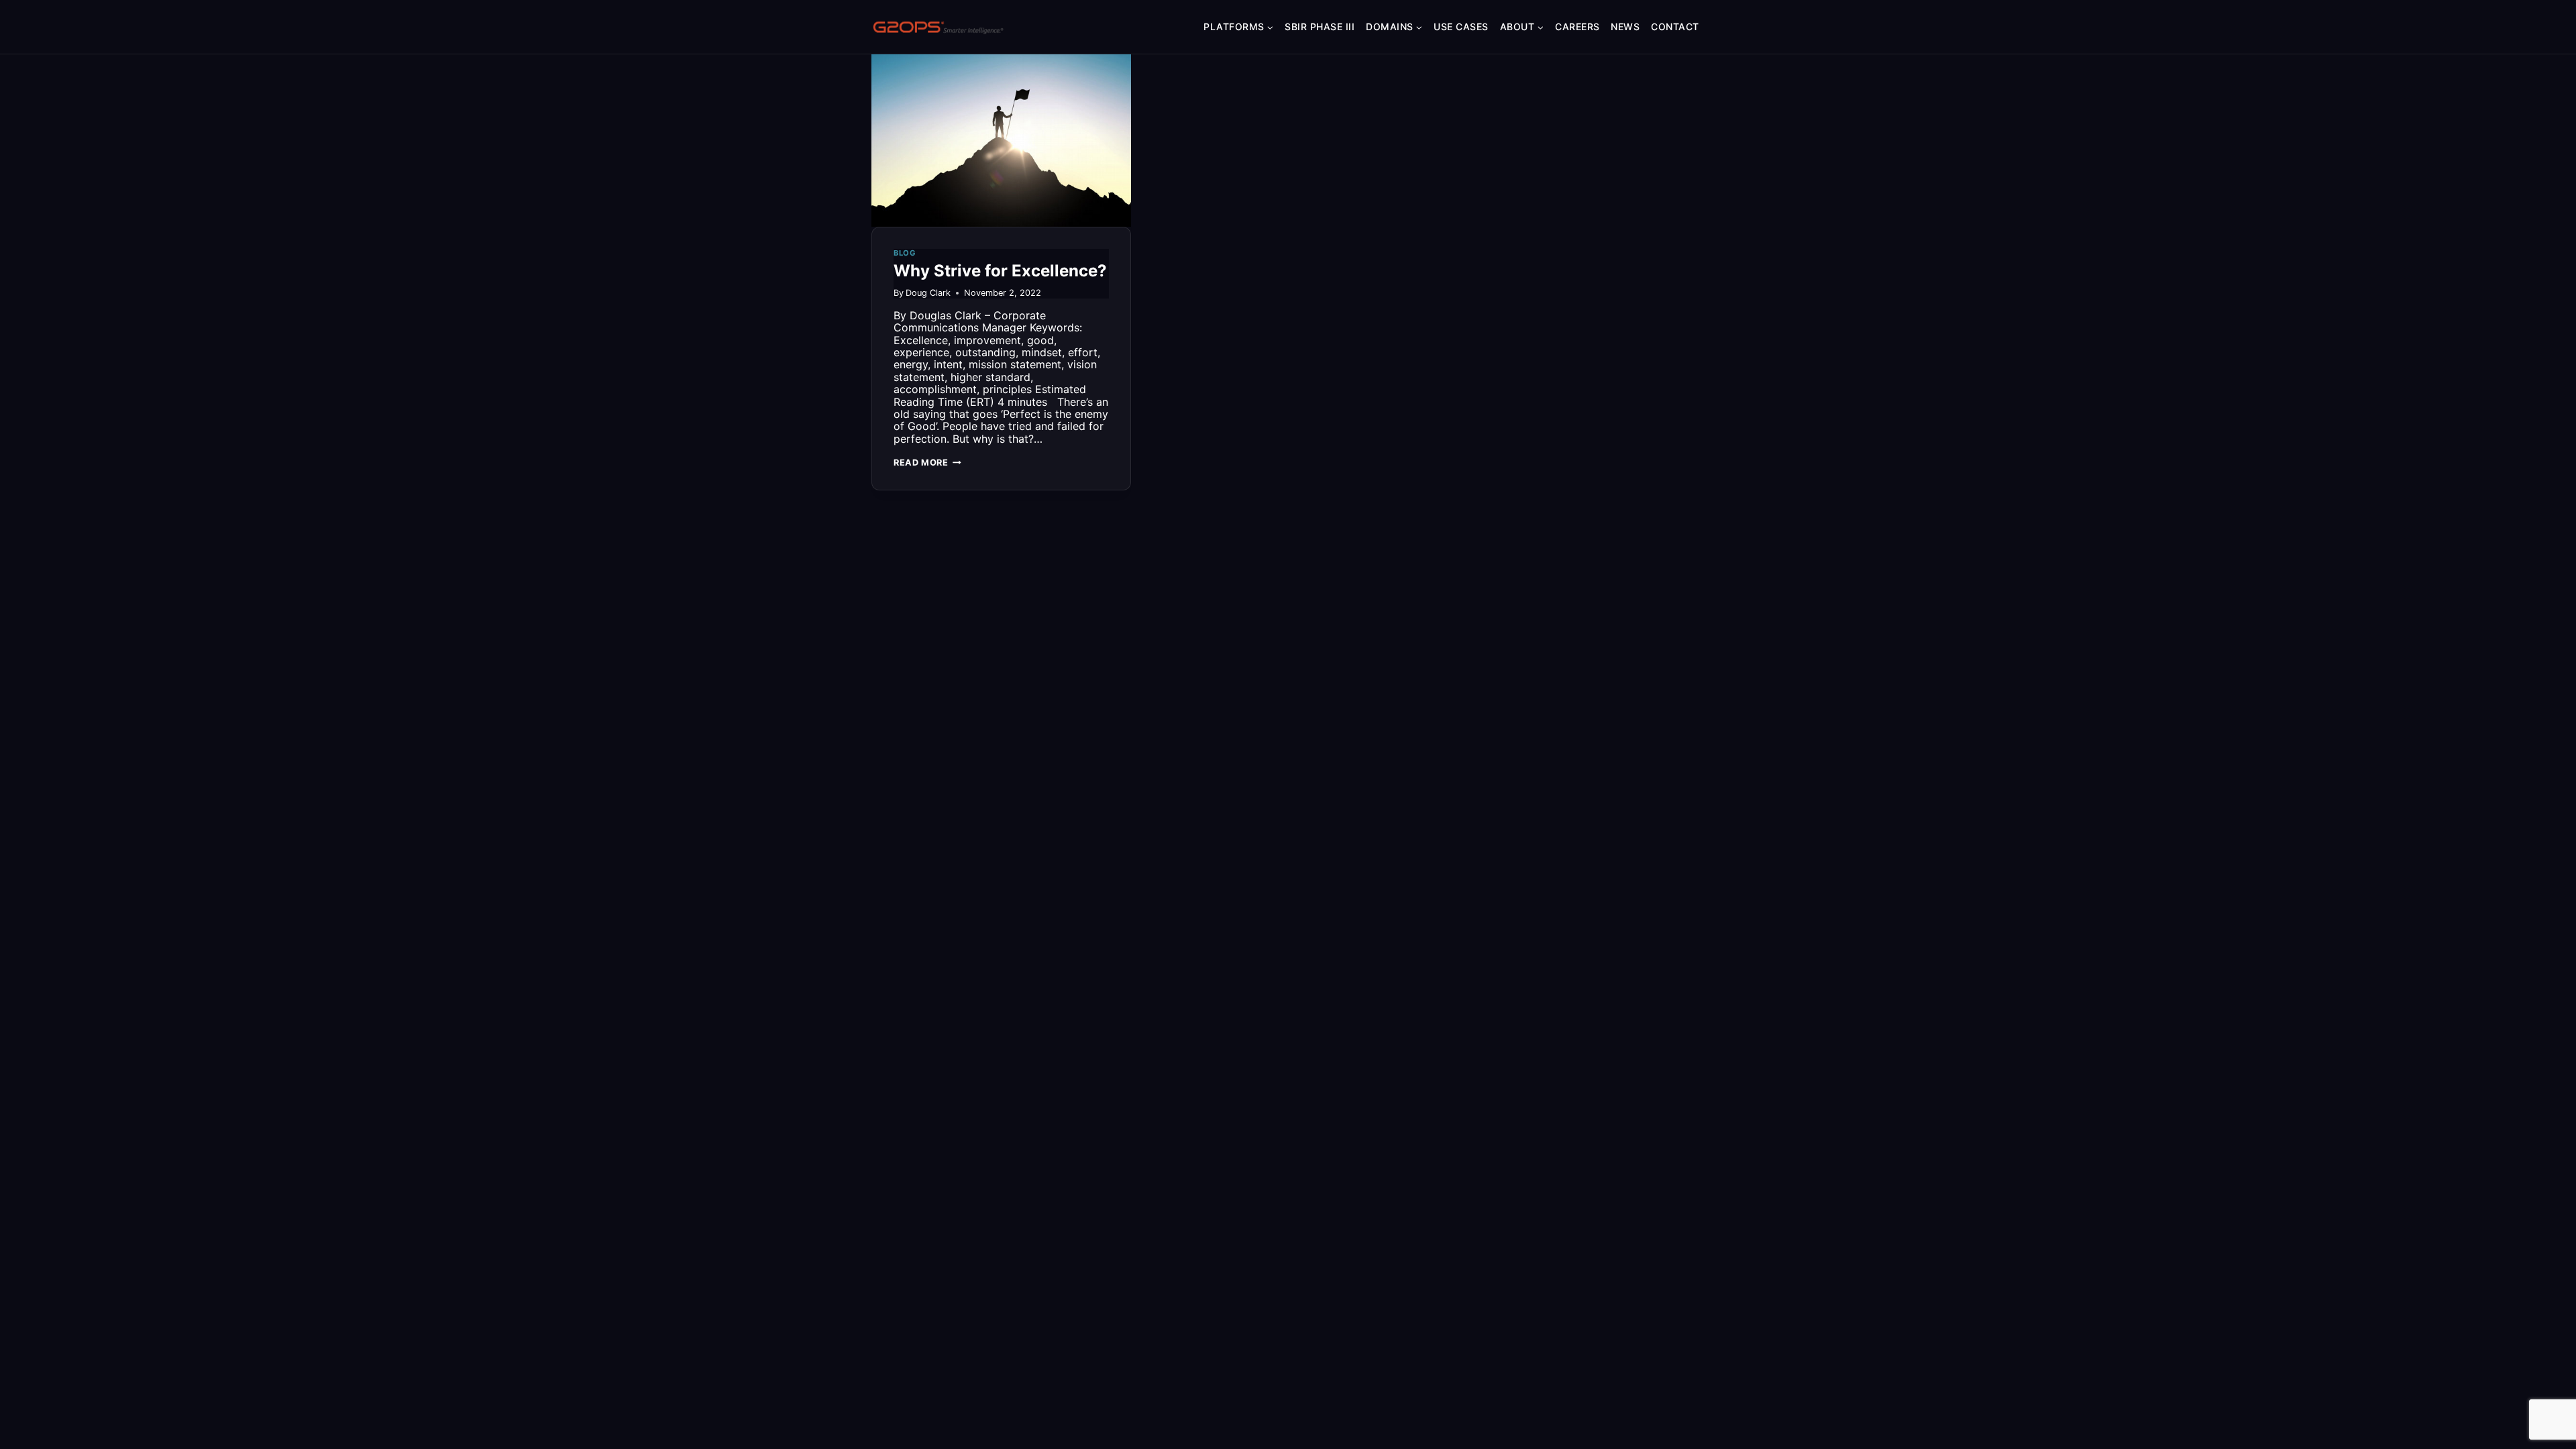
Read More (927, 463)
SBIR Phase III (1320, 26)
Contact (1675, 26)
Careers (1577, 26)
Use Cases (1461, 26)
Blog (905, 253)
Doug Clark (928, 293)
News (1625, 26)
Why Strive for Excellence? (1000, 271)
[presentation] (1001, 140)
